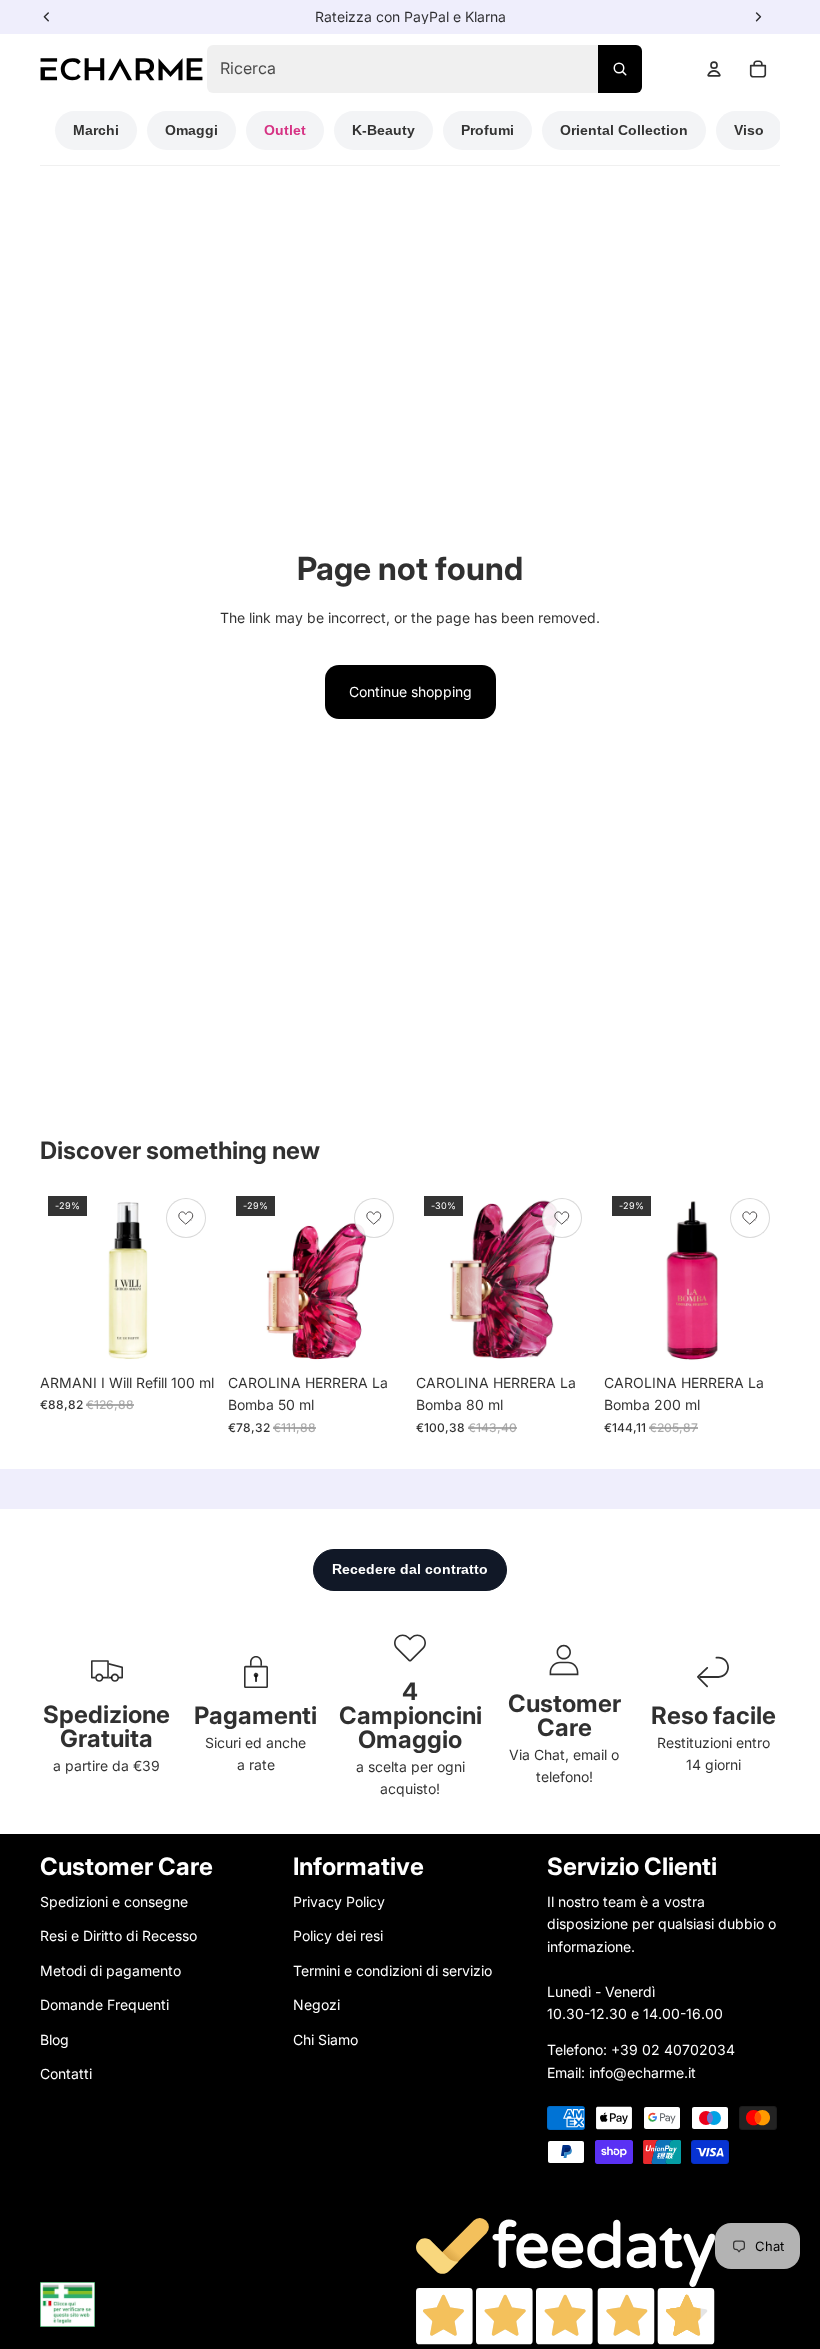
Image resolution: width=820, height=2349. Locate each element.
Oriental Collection (624, 130)
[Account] (714, 69)
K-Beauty (383, 130)
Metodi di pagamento (110, 1970)
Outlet (285, 130)
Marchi (96, 130)
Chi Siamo (325, 2039)
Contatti (66, 2073)
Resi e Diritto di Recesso (118, 1935)
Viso (749, 130)
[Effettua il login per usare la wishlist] (186, 1218)
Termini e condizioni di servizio (392, 1970)
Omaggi (191, 130)
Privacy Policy (339, 1901)
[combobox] (424, 69)
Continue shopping (410, 691)
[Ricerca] (620, 69)
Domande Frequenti (104, 2004)
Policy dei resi (338, 1935)
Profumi (487, 130)
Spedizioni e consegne (114, 1901)
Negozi (316, 2004)
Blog (54, 2039)
